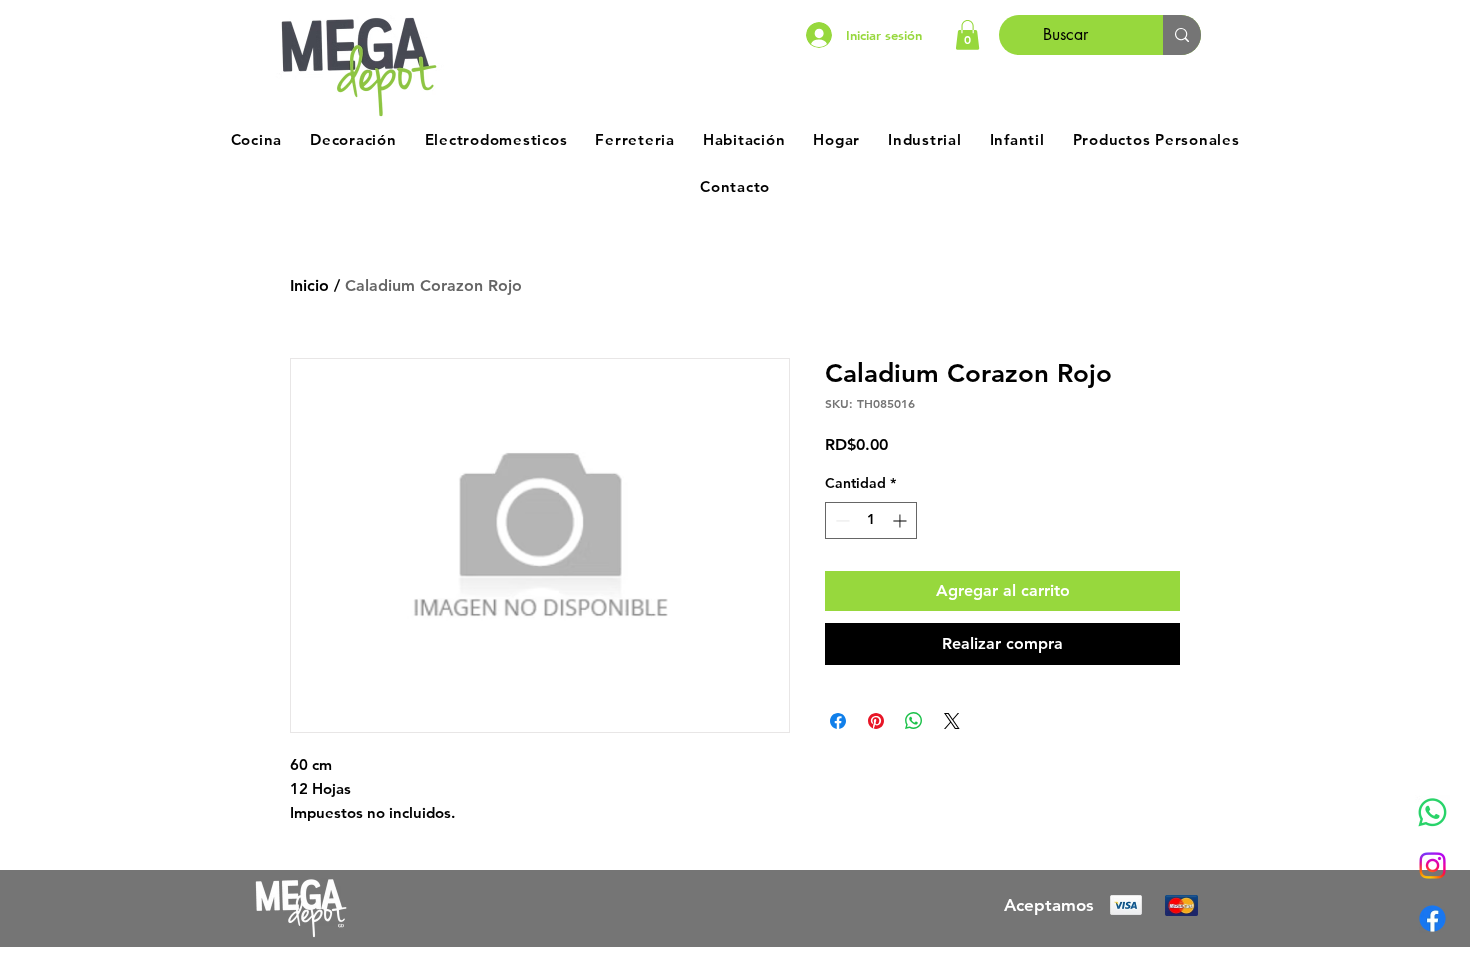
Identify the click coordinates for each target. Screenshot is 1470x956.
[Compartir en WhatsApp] (914, 721)
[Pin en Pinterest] (876, 721)
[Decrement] (840, 520)
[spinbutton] (871, 520)
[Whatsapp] (1432, 812)
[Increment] (901, 520)
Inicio (309, 285)
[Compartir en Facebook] (838, 721)
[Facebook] (1432, 918)
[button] (967, 35)
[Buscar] (1182, 35)
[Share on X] (952, 721)
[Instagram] (1432, 865)
